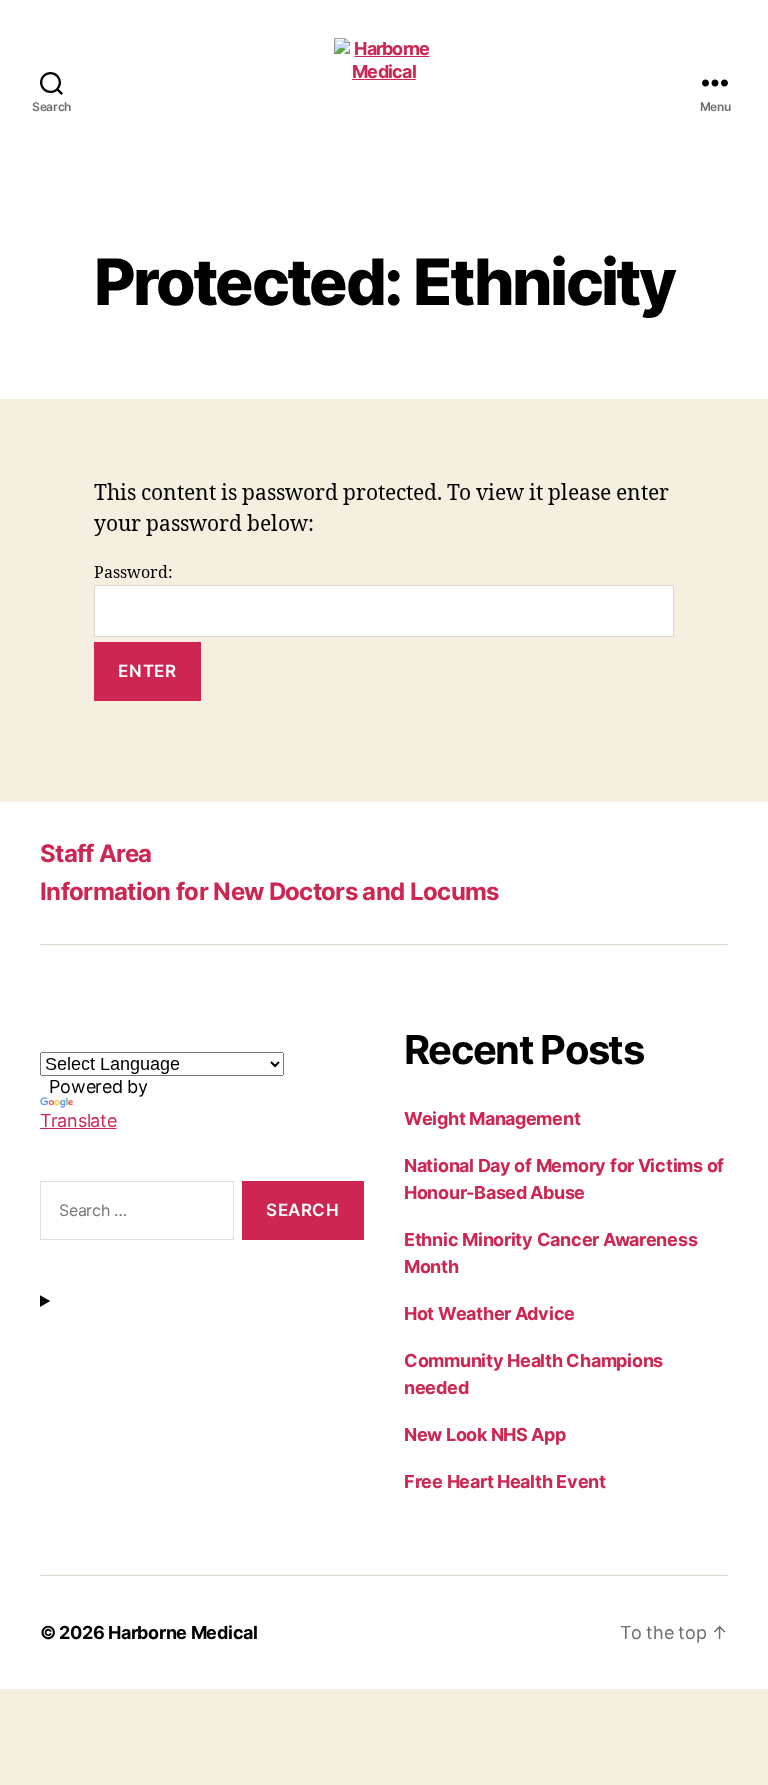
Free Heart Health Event (505, 1481)
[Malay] (195, 1037)
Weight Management (492, 1118)
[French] (75, 1037)
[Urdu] (171, 1037)
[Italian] (123, 1037)
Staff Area (95, 853)
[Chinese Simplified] (219, 1037)
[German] (99, 1037)
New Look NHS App (485, 1434)
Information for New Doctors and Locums (269, 891)
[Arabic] (147, 1037)
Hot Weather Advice (489, 1313)
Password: (133, 573)
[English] (51, 1037)
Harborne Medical (183, 1632)
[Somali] (243, 1037)
